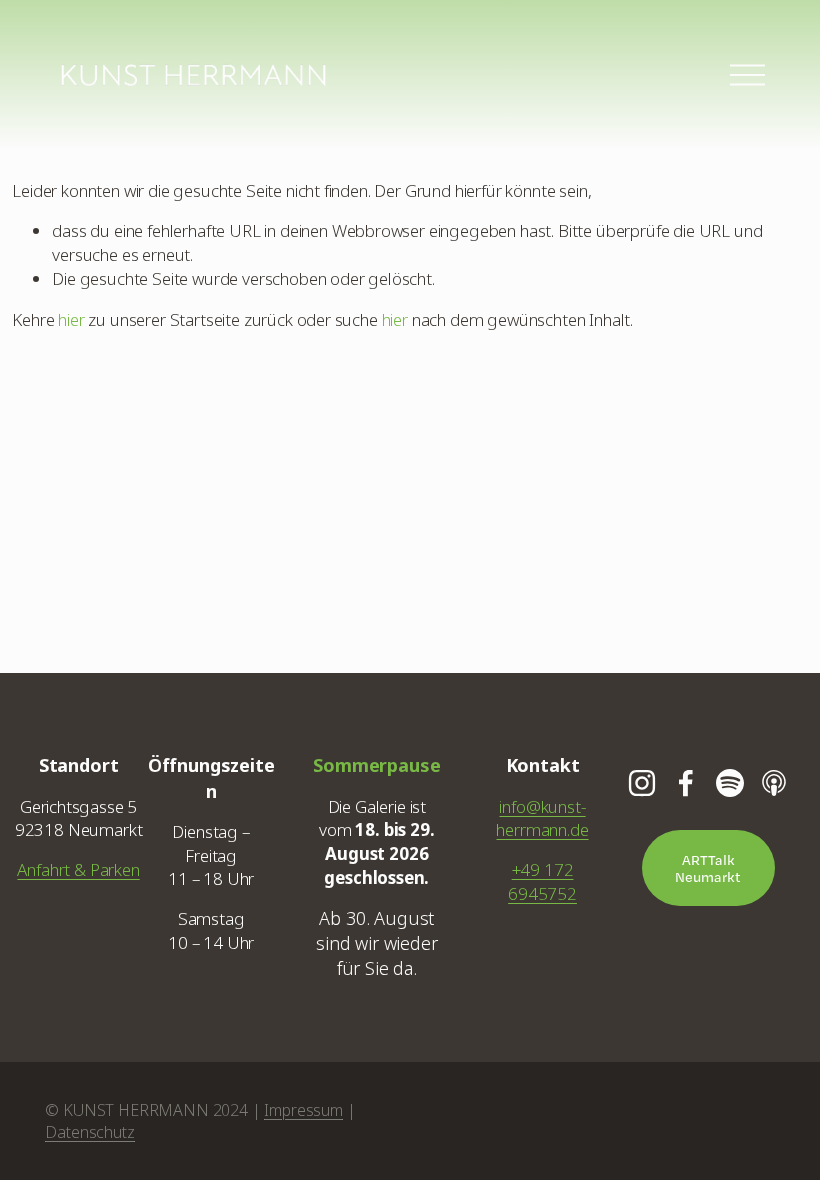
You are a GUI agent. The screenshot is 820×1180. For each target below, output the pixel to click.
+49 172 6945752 (542, 881)
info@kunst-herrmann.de (542, 818)
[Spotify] (730, 783)
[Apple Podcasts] (774, 783)
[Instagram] (642, 783)
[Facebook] (686, 783)
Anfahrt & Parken (78, 869)
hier (71, 319)
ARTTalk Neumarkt (708, 868)
